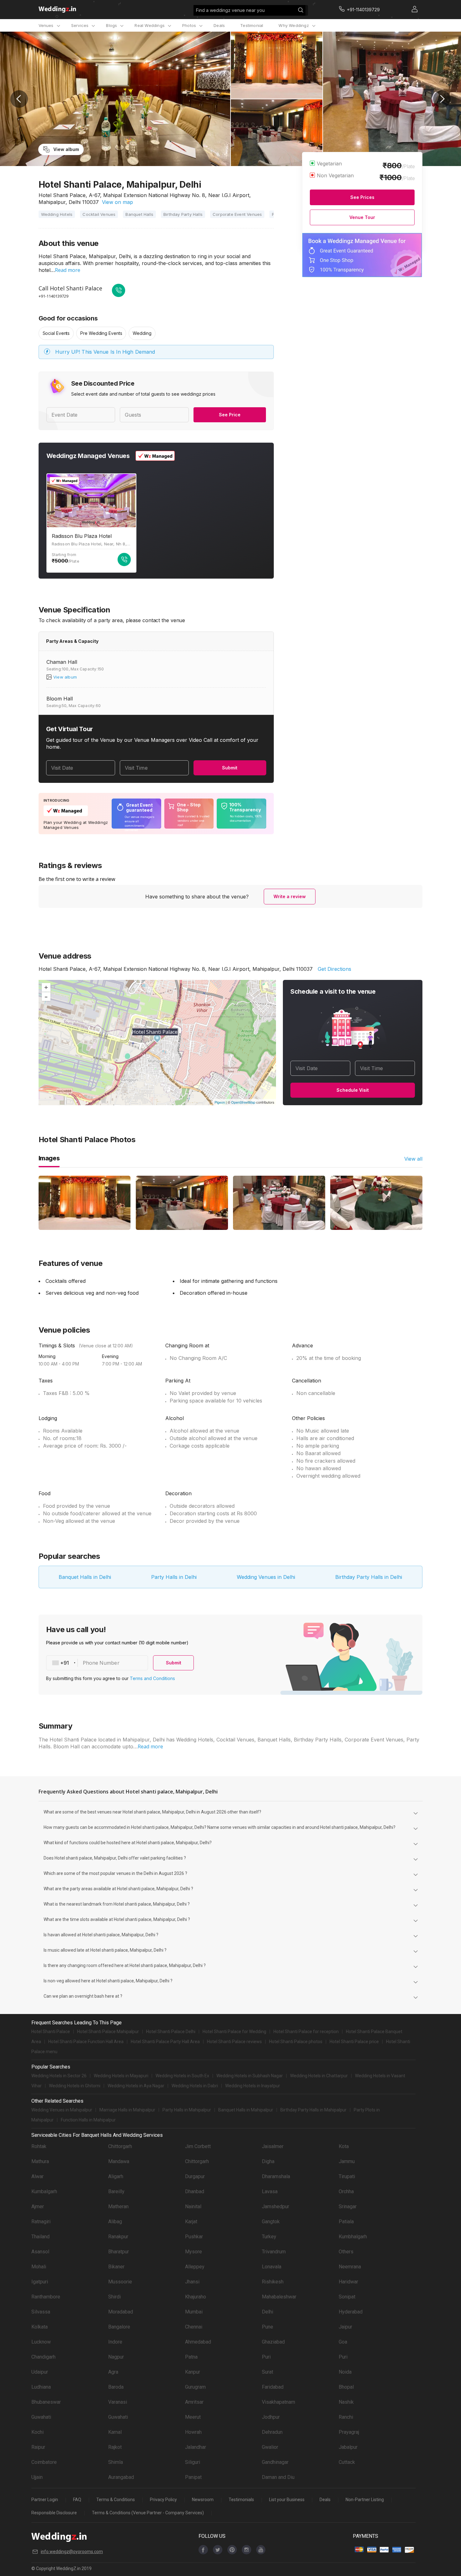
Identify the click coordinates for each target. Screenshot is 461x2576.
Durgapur (195, 2176)
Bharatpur (119, 2252)
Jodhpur (271, 2417)
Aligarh (116, 2176)
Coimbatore (44, 2462)
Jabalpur (348, 2447)
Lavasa (270, 2191)
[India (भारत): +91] (62, 1663)
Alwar (37, 2176)
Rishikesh (273, 2282)
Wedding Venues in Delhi (266, 1577)
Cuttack (347, 2462)
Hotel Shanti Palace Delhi (171, 2032)
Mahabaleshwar (279, 2297)
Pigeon (220, 1102)
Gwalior (270, 2447)
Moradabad (121, 2312)
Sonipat (347, 2297)
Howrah (193, 2432)
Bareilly (116, 2191)
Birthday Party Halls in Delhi (369, 1577)
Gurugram (195, 2387)
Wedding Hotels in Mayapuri (121, 2076)
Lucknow (41, 2342)
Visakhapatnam (278, 2402)
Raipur (38, 2447)
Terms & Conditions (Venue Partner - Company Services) (148, 2513)
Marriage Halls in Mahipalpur (127, 2110)
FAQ (77, 2500)
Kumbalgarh (44, 2191)
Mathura (40, 2161)
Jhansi (192, 2282)
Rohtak (39, 2146)
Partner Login (45, 2500)
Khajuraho (196, 2297)
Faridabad (273, 2387)
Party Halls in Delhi (174, 1577)
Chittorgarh (120, 2146)
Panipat (193, 2477)
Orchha (346, 2191)
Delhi (268, 2312)
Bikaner (116, 2267)
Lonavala (272, 2267)
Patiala (346, 2222)
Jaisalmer (273, 2146)
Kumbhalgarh (353, 2237)
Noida (345, 2372)
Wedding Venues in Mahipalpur (62, 2110)
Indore (115, 2342)
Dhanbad (195, 2191)
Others (346, 2252)
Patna (191, 2357)
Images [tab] (49, 1158)
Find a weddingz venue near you (230, 10)
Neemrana (350, 2267)
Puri (266, 2357)
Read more (68, 270)
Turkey (269, 2237)
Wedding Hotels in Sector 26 (59, 2076)
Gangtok (271, 2222)
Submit (230, 768)
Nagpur (116, 2357)
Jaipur (345, 2327)
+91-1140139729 (53, 296)
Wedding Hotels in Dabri (195, 2086)
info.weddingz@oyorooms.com (72, 2552)
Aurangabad (121, 2477)
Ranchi (346, 2417)
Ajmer (38, 2207)
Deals (219, 25)
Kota (344, 2146)
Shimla (116, 2462)
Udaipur (40, 2372)
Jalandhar (196, 2447)
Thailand (40, 2237)
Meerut (193, 2417)
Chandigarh (43, 2357)
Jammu (347, 2161)
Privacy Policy (163, 2500)
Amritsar (194, 2402)
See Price (230, 415)
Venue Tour (362, 217)
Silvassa (41, 2312)
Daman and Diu (278, 2477)
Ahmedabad (198, 2342)
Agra (113, 2372)
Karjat (191, 2222)
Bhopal (346, 2387)
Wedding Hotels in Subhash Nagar (250, 2076)
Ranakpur (118, 2237)
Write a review (290, 896)
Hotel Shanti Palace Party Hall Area (165, 2042)
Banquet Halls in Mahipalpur (246, 2110)
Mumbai (194, 2312)
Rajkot (115, 2447)
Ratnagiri (41, 2222)
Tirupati (347, 2176)
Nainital (193, 2207)
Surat (268, 2372)
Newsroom (203, 2500)
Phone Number (101, 1663)
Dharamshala (276, 2176)
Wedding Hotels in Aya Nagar (136, 2086)
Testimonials (241, 2500)
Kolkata (40, 2327)
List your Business (287, 2500)
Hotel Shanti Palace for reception (306, 2032)
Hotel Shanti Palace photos (296, 2042)
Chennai (194, 2327)
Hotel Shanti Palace (51, 2032)
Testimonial (252, 25)
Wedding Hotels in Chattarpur (319, 2076)
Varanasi (118, 2402)
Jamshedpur (276, 2207)
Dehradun (272, 2432)
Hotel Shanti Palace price (354, 2042)
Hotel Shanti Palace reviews (234, 2042)
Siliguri (193, 2462)
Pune (268, 2327)
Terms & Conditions (116, 2500)
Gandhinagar (275, 2462)
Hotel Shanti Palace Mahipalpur (108, 2032)
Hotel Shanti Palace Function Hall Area (86, 2042)
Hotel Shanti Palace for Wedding (234, 2032)
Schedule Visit (353, 1090)
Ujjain (37, 2477)
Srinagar (348, 2207)
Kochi (37, 2432)
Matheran (118, 2207)
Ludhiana (41, 2387)
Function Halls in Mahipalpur (88, 2120)
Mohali (39, 2267)
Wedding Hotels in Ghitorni (75, 2086)
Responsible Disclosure (54, 2513)
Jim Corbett (198, 2146)
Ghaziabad (273, 2342)
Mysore (193, 2252)
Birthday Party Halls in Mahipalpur (313, 2110)
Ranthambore (46, 2297)
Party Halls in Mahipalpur (187, 2110)
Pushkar (194, 2237)
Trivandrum (274, 2252)
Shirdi (114, 2297)
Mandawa (119, 2161)
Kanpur (193, 2372)
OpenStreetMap (243, 1102)
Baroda (116, 2387)
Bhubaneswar (46, 2402)
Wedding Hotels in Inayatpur (253, 2086)
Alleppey (195, 2267)
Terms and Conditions (152, 1678)
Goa (343, 2342)
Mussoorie (120, 2282)
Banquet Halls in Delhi (85, 1577)
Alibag (115, 2222)
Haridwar (348, 2282)
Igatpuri (40, 2282)
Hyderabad (351, 2312)
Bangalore (119, 2327)
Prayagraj (349, 2432)
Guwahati (41, 2417)
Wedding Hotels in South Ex (182, 2076)
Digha (268, 2161)
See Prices (362, 197)
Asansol (40, 2252)
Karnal (115, 2432)
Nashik (346, 2402)
